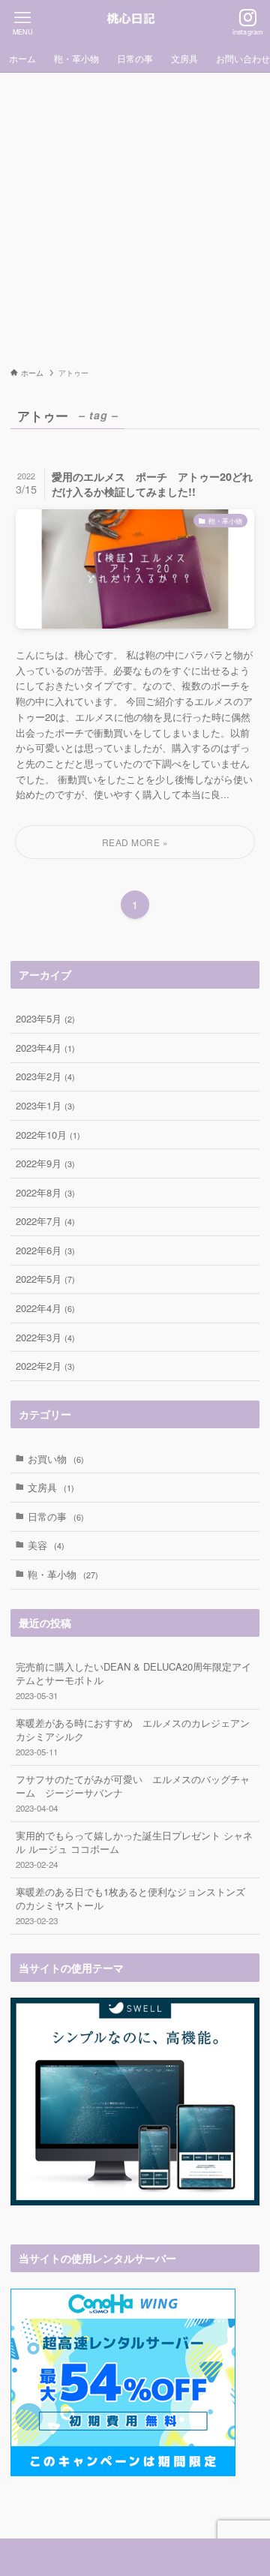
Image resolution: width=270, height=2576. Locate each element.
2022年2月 (45, 1366)
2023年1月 (45, 1105)
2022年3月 (45, 1337)
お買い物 (56, 1459)
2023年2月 (45, 1076)
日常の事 (56, 1516)
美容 (46, 1545)
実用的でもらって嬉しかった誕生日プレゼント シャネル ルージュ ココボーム (134, 1849)
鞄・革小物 (63, 1574)
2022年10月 (48, 1135)
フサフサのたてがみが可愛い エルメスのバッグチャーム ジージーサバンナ (133, 1792)
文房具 (51, 1487)
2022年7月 (45, 1221)
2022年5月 (45, 1279)
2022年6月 (45, 1250)
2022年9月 (45, 1163)
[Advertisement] (135, 215)
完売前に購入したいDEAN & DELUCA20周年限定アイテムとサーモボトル (133, 1680)
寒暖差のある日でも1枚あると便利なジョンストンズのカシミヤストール (130, 1905)
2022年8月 (45, 1192)
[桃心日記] (135, 23)
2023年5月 (45, 1018)
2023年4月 (45, 1048)
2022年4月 (45, 1308)
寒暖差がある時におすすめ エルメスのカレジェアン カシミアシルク (137, 1736)
